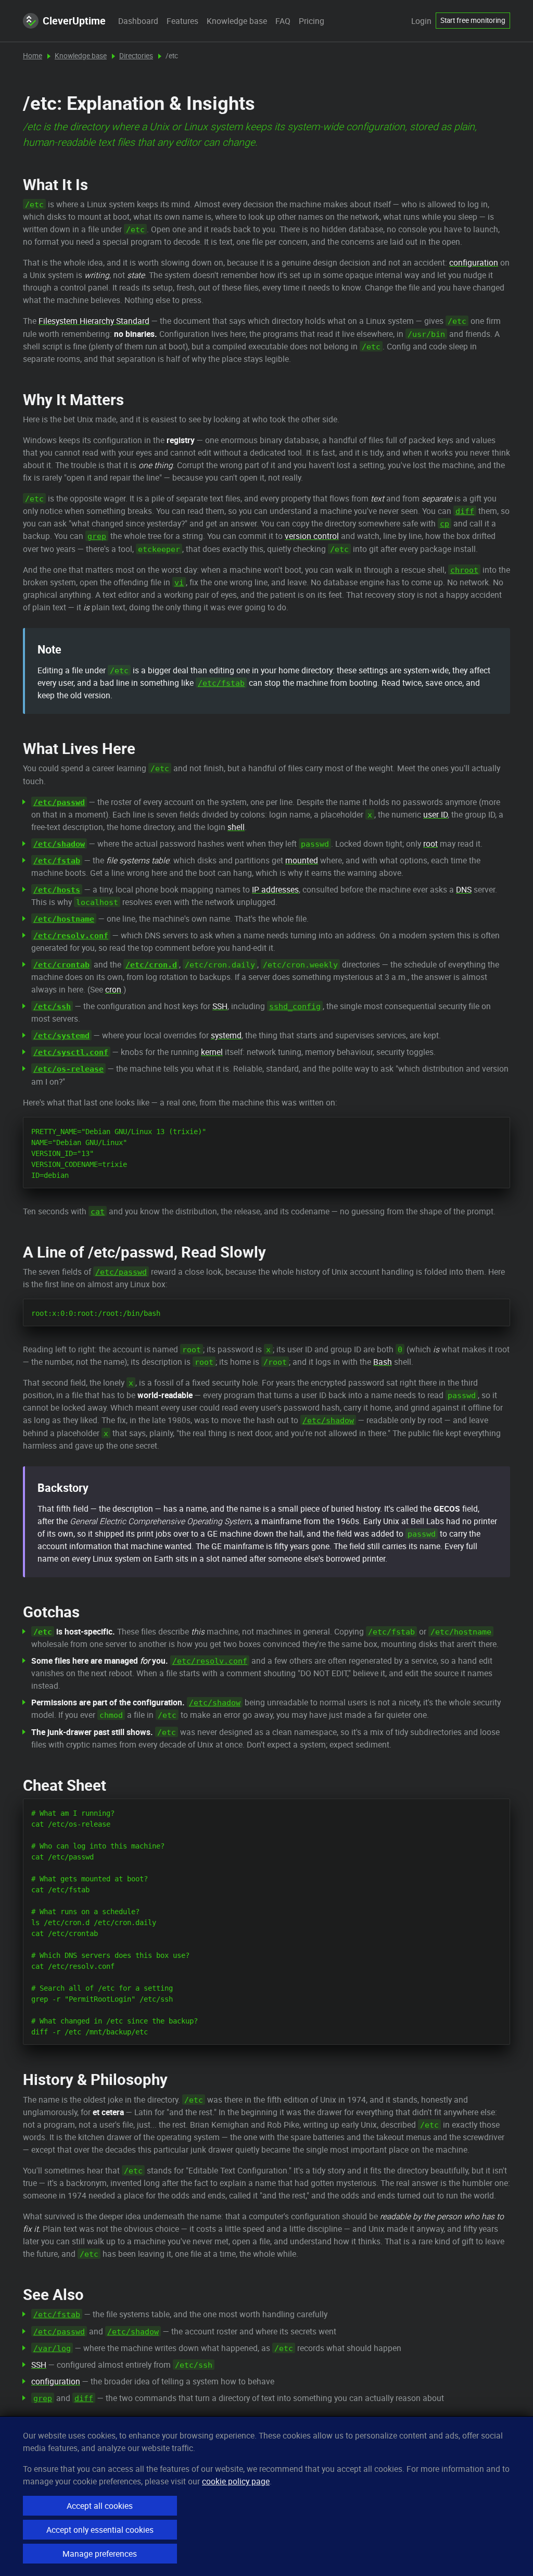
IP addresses (275, 889)
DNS (464, 889)
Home (33, 56)
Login (421, 21)
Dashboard (138, 21)
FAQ (283, 21)
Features (182, 21)
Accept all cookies (100, 2506)
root (430, 844)
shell (236, 827)
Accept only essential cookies (100, 2530)
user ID (435, 814)
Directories (136, 56)
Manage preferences (100, 2554)
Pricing (312, 21)
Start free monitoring (473, 20)
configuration (474, 262)
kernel (212, 1052)
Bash (383, 1362)
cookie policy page (236, 2481)
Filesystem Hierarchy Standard (94, 321)
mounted (302, 860)
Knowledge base (237, 21)
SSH (220, 1006)
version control (312, 536)
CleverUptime (74, 21)
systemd (226, 1035)
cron (113, 989)
